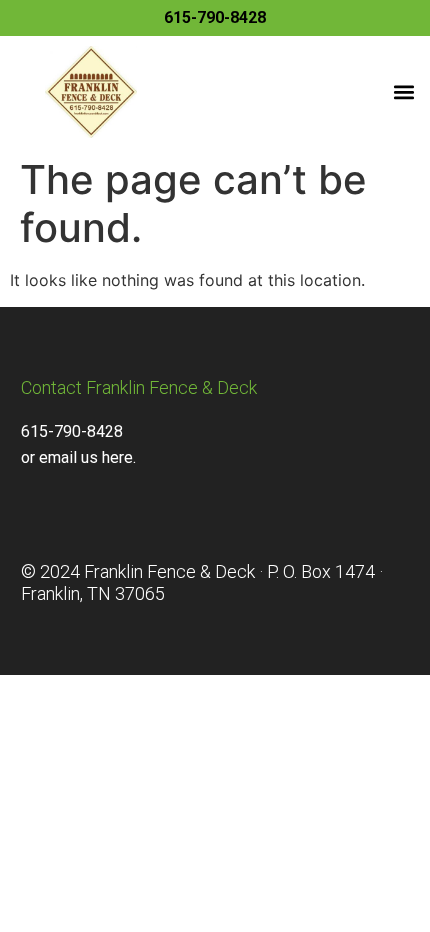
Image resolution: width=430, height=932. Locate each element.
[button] (403, 92)
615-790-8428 (215, 17)
